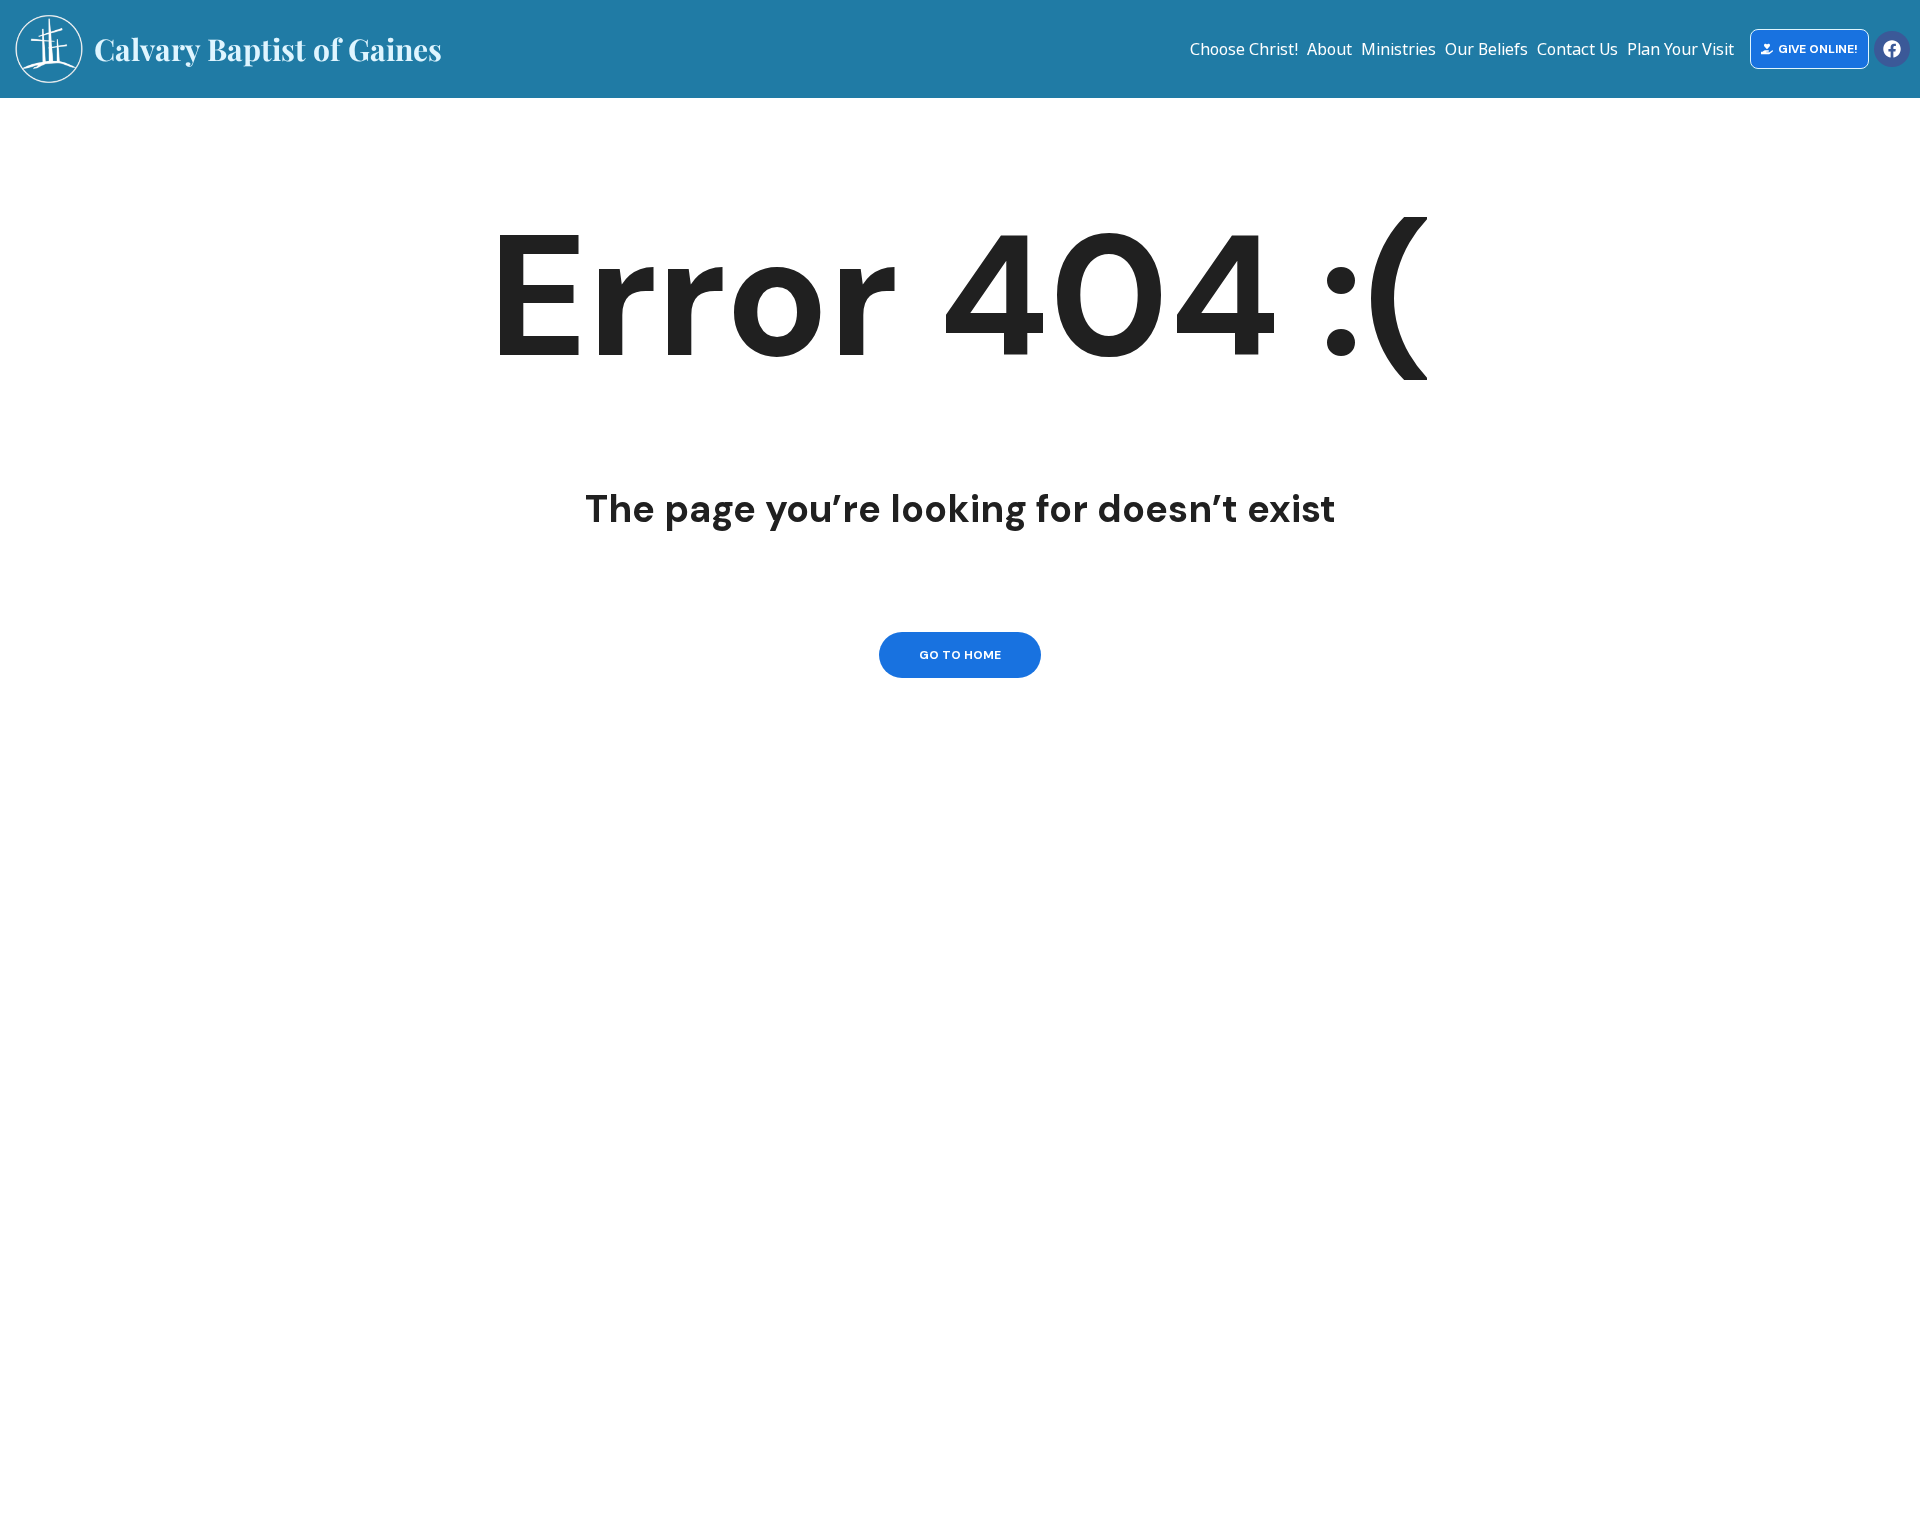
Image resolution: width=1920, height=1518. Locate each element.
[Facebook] (1892, 49)
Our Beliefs (1486, 49)
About (1329, 49)
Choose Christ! (1244, 49)
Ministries (1398, 49)
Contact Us (1577, 49)
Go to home (960, 655)
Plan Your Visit (1680, 49)
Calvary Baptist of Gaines (268, 49)
